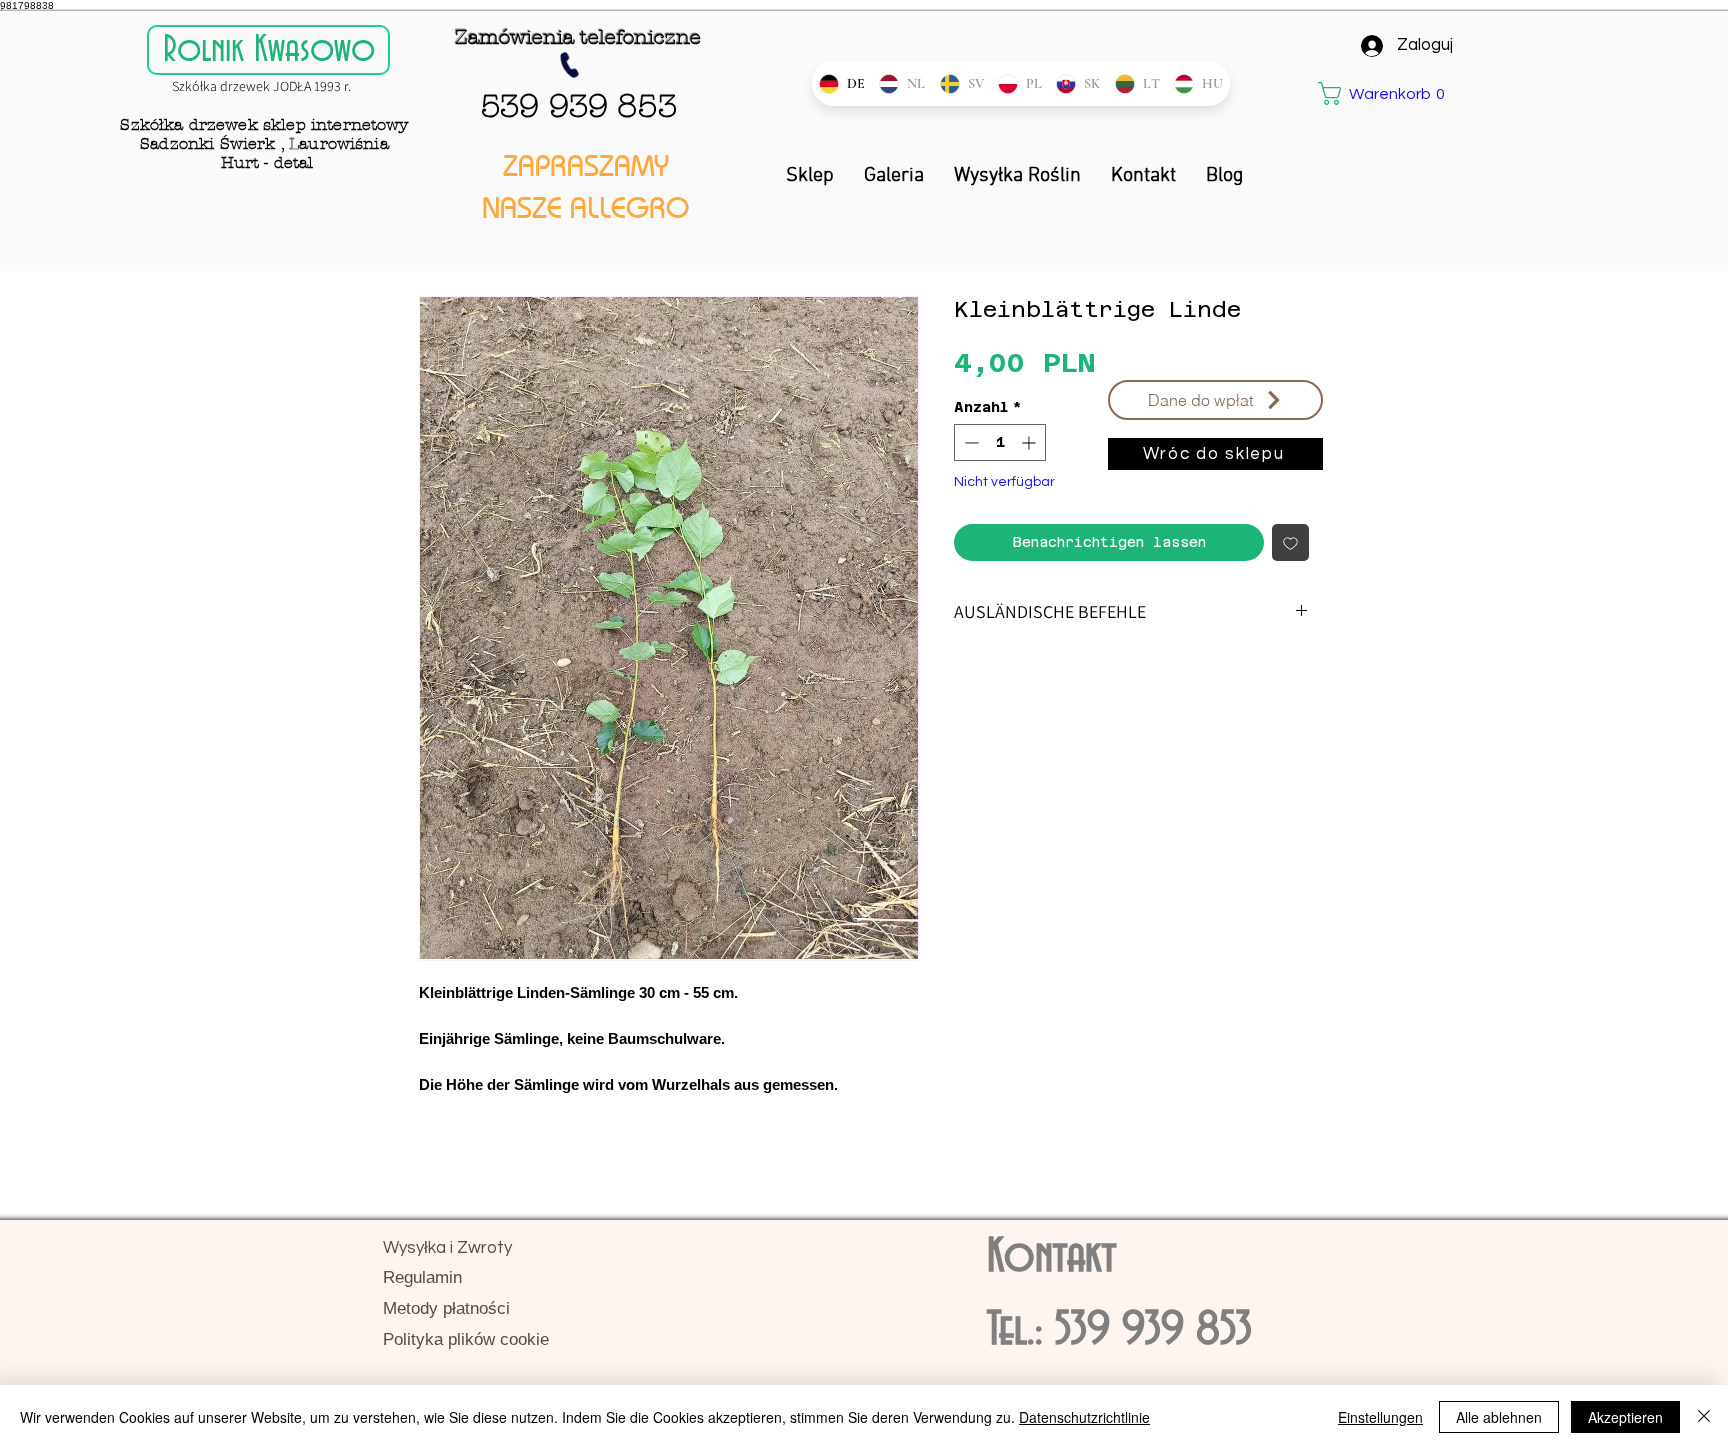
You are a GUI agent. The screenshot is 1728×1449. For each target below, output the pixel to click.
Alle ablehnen (1499, 1417)
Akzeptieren (1625, 1417)
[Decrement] (969, 442)
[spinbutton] (1000, 442)
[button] (1215, 400)
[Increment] (1030, 442)
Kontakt (1051, 1258)
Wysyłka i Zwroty (447, 1248)
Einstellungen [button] (1380, 1417)
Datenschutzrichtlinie (1084, 1417)
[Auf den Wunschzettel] (1290, 542)
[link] (1372, 93)
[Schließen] (1704, 1417)
